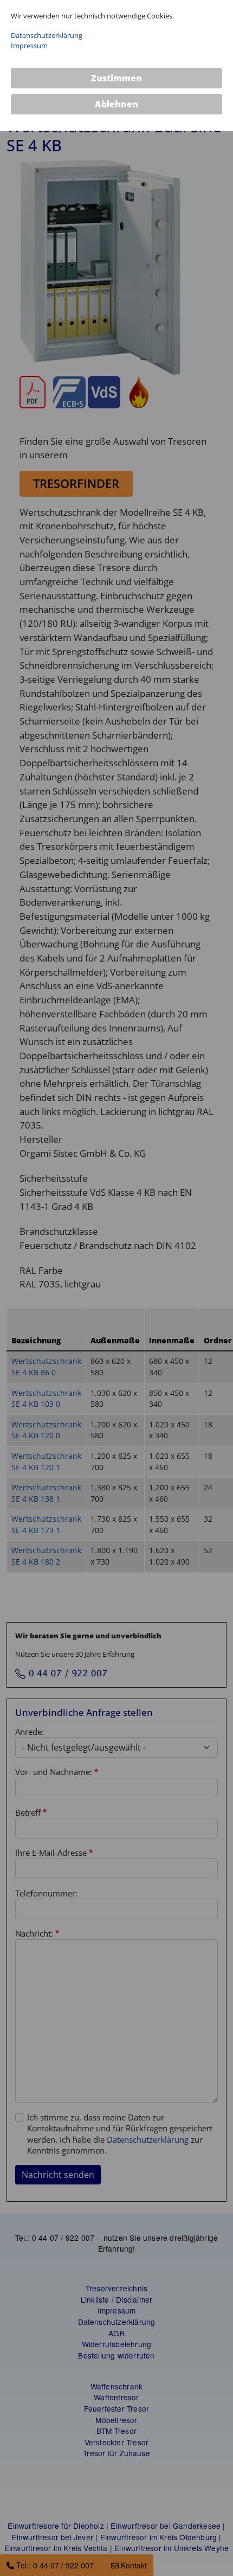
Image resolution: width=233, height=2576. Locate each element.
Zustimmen (116, 78)
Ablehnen (116, 104)
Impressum (29, 46)
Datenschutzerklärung (47, 35)
